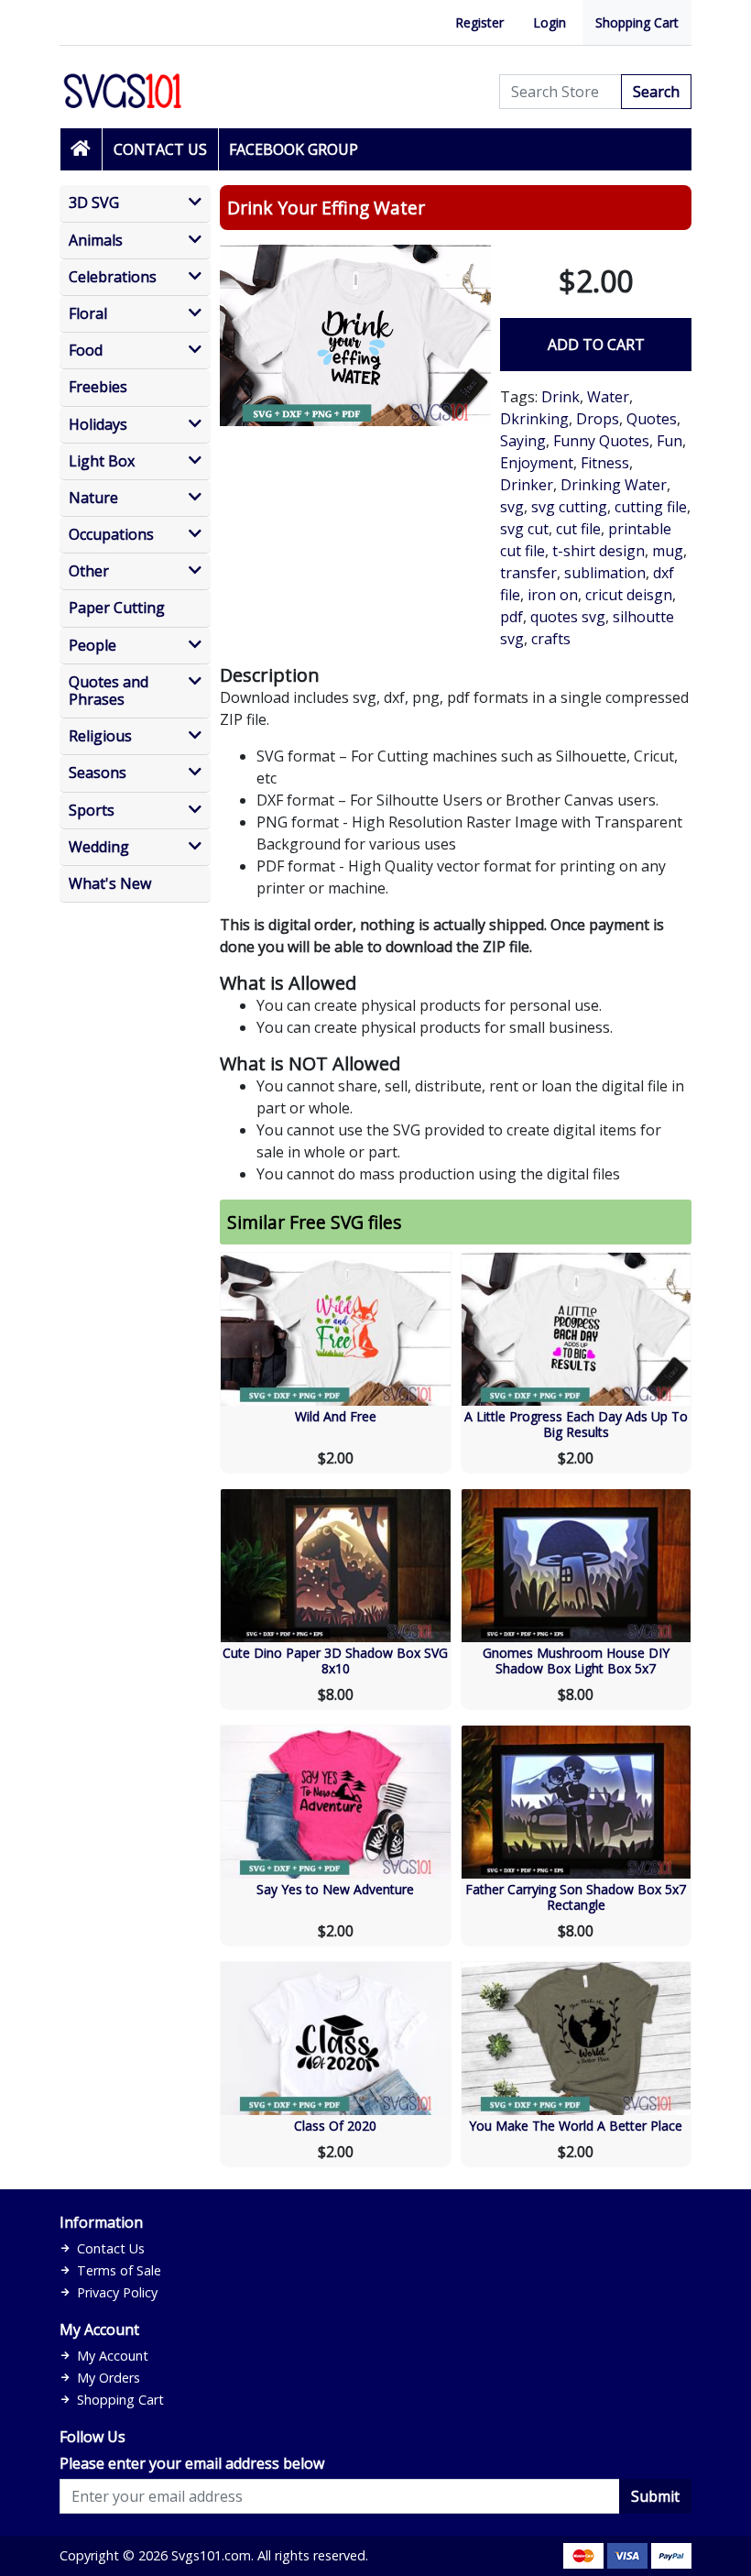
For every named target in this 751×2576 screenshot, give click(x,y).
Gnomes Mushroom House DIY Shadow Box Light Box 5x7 (576, 1661)
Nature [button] (93, 498)
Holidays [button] (98, 425)
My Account (113, 2356)
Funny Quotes (601, 441)
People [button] (93, 646)
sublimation (605, 573)
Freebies (98, 387)
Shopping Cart (637, 22)
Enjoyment (537, 463)
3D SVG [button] (94, 203)
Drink (561, 397)
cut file (578, 529)
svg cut (524, 529)
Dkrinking (534, 419)
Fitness (605, 463)
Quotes (652, 419)
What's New (110, 884)
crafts (551, 639)
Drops (598, 419)
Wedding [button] (99, 847)
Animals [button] (96, 241)
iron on (553, 595)
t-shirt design (599, 551)
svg (512, 507)
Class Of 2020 (335, 2126)
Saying (523, 441)
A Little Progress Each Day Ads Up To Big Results (576, 1424)
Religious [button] (100, 736)
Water (608, 397)
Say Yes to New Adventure (335, 1889)
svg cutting (569, 507)
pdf (512, 617)
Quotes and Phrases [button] (109, 691)
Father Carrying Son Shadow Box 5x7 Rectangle (576, 1897)
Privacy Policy (117, 2292)
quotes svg (568, 617)
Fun (669, 441)
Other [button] (89, 571)
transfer (528, 573)
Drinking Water (614, 485)
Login (550, 22)
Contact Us (160, 149)
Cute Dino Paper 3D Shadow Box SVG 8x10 (335, 1661)
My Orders (109, 2378)
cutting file (651, 507)
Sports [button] (92, 811)
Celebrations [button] (113, 277)
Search (656, 92)
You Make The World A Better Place (576, 2126)
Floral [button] (88, 314)
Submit (655, 2496)
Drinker (527, 485)
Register (479, 22)
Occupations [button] (111, 535)
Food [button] (86, 351)
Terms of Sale (119, 2270)
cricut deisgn (629, 595)
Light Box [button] (102, 461)
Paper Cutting (117, 608)
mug (668, 551)
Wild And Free (336, 1416)
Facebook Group (294, 149)
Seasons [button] (98, 773)
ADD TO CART (596, 345)
